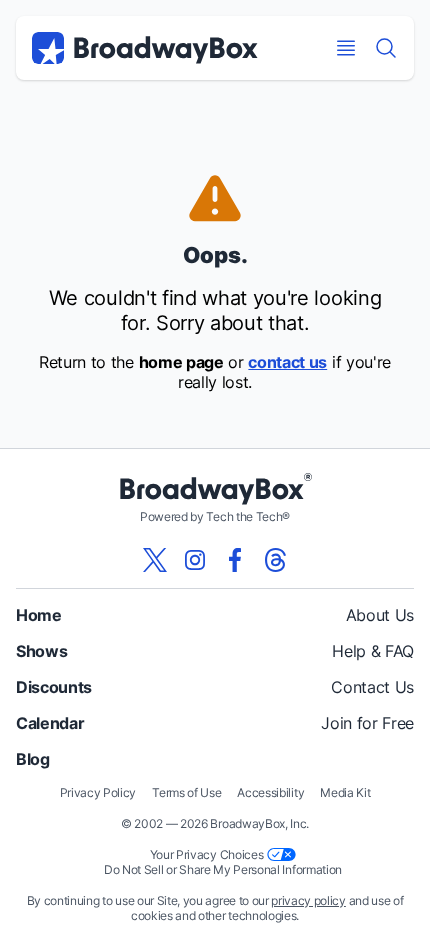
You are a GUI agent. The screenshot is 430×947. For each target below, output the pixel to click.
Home (39, 615)
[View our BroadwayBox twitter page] (155, 560)
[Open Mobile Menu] (346, 48)
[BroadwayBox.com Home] (145, 48)
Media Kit (345, 792)
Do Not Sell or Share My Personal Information (223, 869)
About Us (380, 615)
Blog (33, 759)
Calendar (50, 723)
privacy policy (308, 900)
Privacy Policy (98, 792)
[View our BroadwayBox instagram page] (195, 560)
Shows (41, 651)
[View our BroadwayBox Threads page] (275, 560)
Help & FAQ (373, 651)
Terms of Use (186, 792)
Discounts (54, 687)
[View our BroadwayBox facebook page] (235, 560)
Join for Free (367, 723)
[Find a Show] (386, 48)
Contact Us (372, 687)
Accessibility (270, 792)
